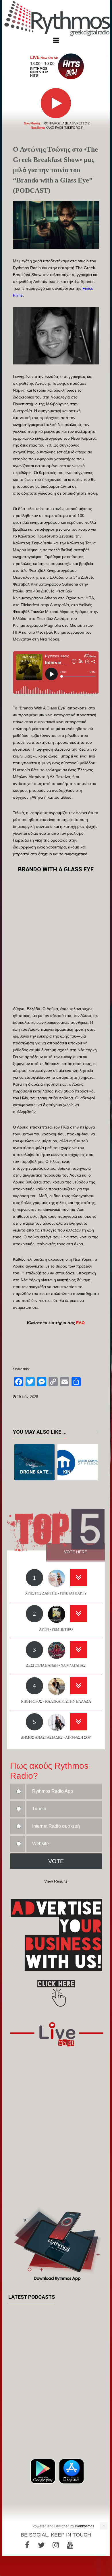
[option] (34, 1462)
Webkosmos (85, 2526)
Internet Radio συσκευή (56, 1826)
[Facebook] (27, 2545)
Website (40, 1844)
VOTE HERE (76, 1552)
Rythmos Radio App (53, 1791)
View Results (56, 1881)
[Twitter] (41, 2545)
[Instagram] (56, 2545)
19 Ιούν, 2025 (28, 1397)
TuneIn (39, 1809)
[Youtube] (70, 2545)
